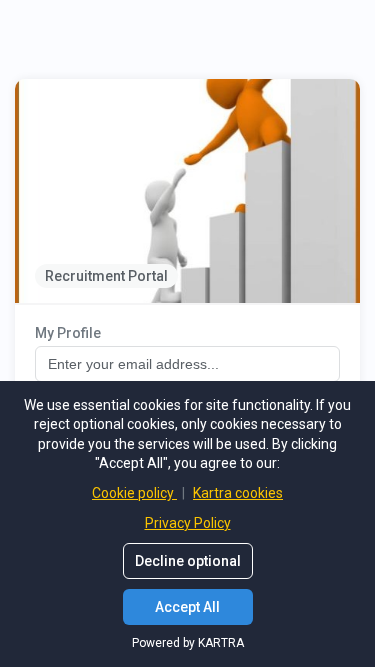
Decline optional (188, 561)
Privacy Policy (188, 523)
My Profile (68, 333)
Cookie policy (134, 493)
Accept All (187, 607)
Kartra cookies (238, 493)
